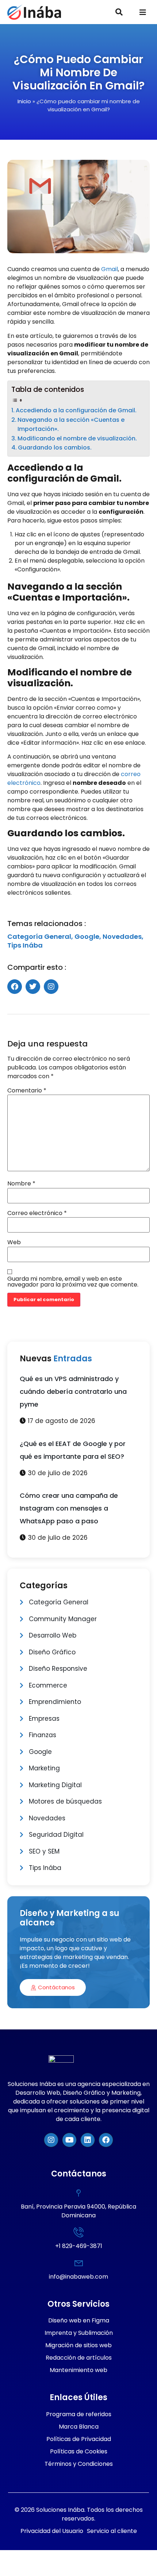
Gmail (110, 269)
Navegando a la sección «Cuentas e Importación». (71, 425)
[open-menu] (143, 13)
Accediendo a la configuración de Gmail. (76, 410)
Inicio (24, 101)
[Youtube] (69, 2140)
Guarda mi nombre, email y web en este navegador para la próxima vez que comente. (73, 1282)
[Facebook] (106, 2140)
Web (14, 1242)
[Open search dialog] (119, 13)
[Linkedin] (88, 2140)
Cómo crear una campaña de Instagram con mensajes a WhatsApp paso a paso (69, 1508)
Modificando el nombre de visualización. (77, 438)
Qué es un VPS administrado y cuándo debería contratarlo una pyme (73, 1391)
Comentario (27, 1091)
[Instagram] (51, 2140)
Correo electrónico (37, 1213)
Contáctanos (56, 1987)
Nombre (21, 1184)
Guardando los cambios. (55, 448)
